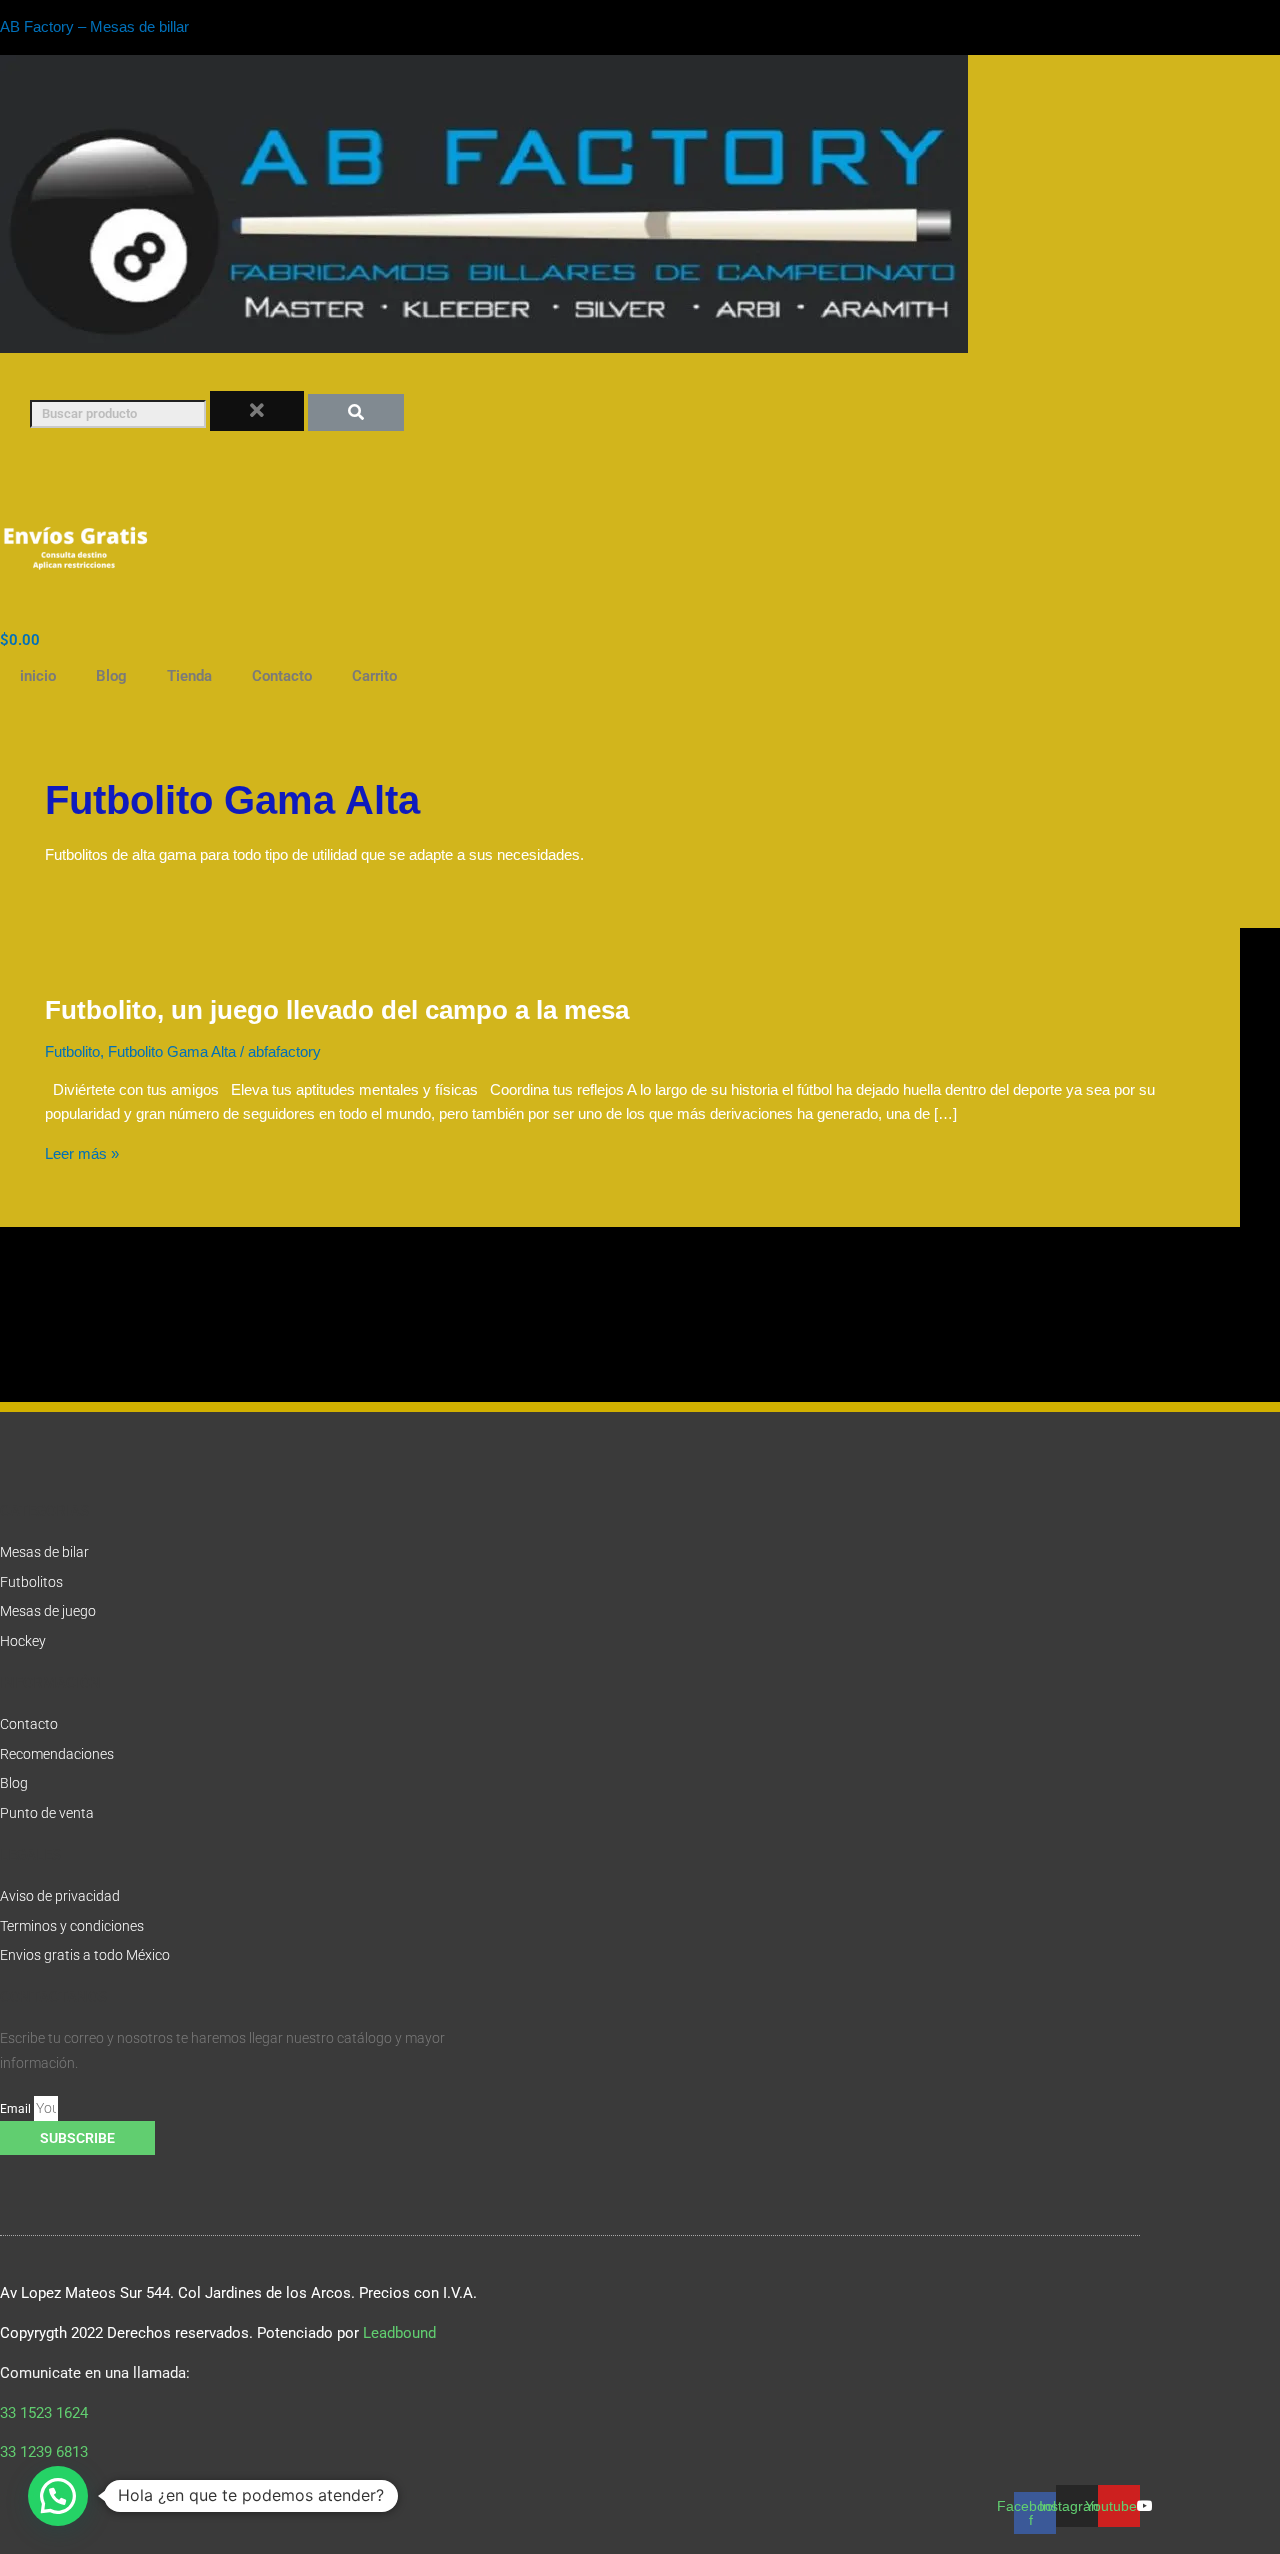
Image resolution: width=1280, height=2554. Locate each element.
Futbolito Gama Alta (172, 1051)
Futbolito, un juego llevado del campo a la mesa (337, 1010)
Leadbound (399, 2333)
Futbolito (72, 1051)
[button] (58, 2496)
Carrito (374, 676)
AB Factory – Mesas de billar (94, 26)
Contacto (282, 676)
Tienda (189, 676)
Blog (111, 676)
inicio (38, 676)
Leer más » (82, 1153)
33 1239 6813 (44, 2452)
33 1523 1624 (48, 2413)
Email (17, 2109)
